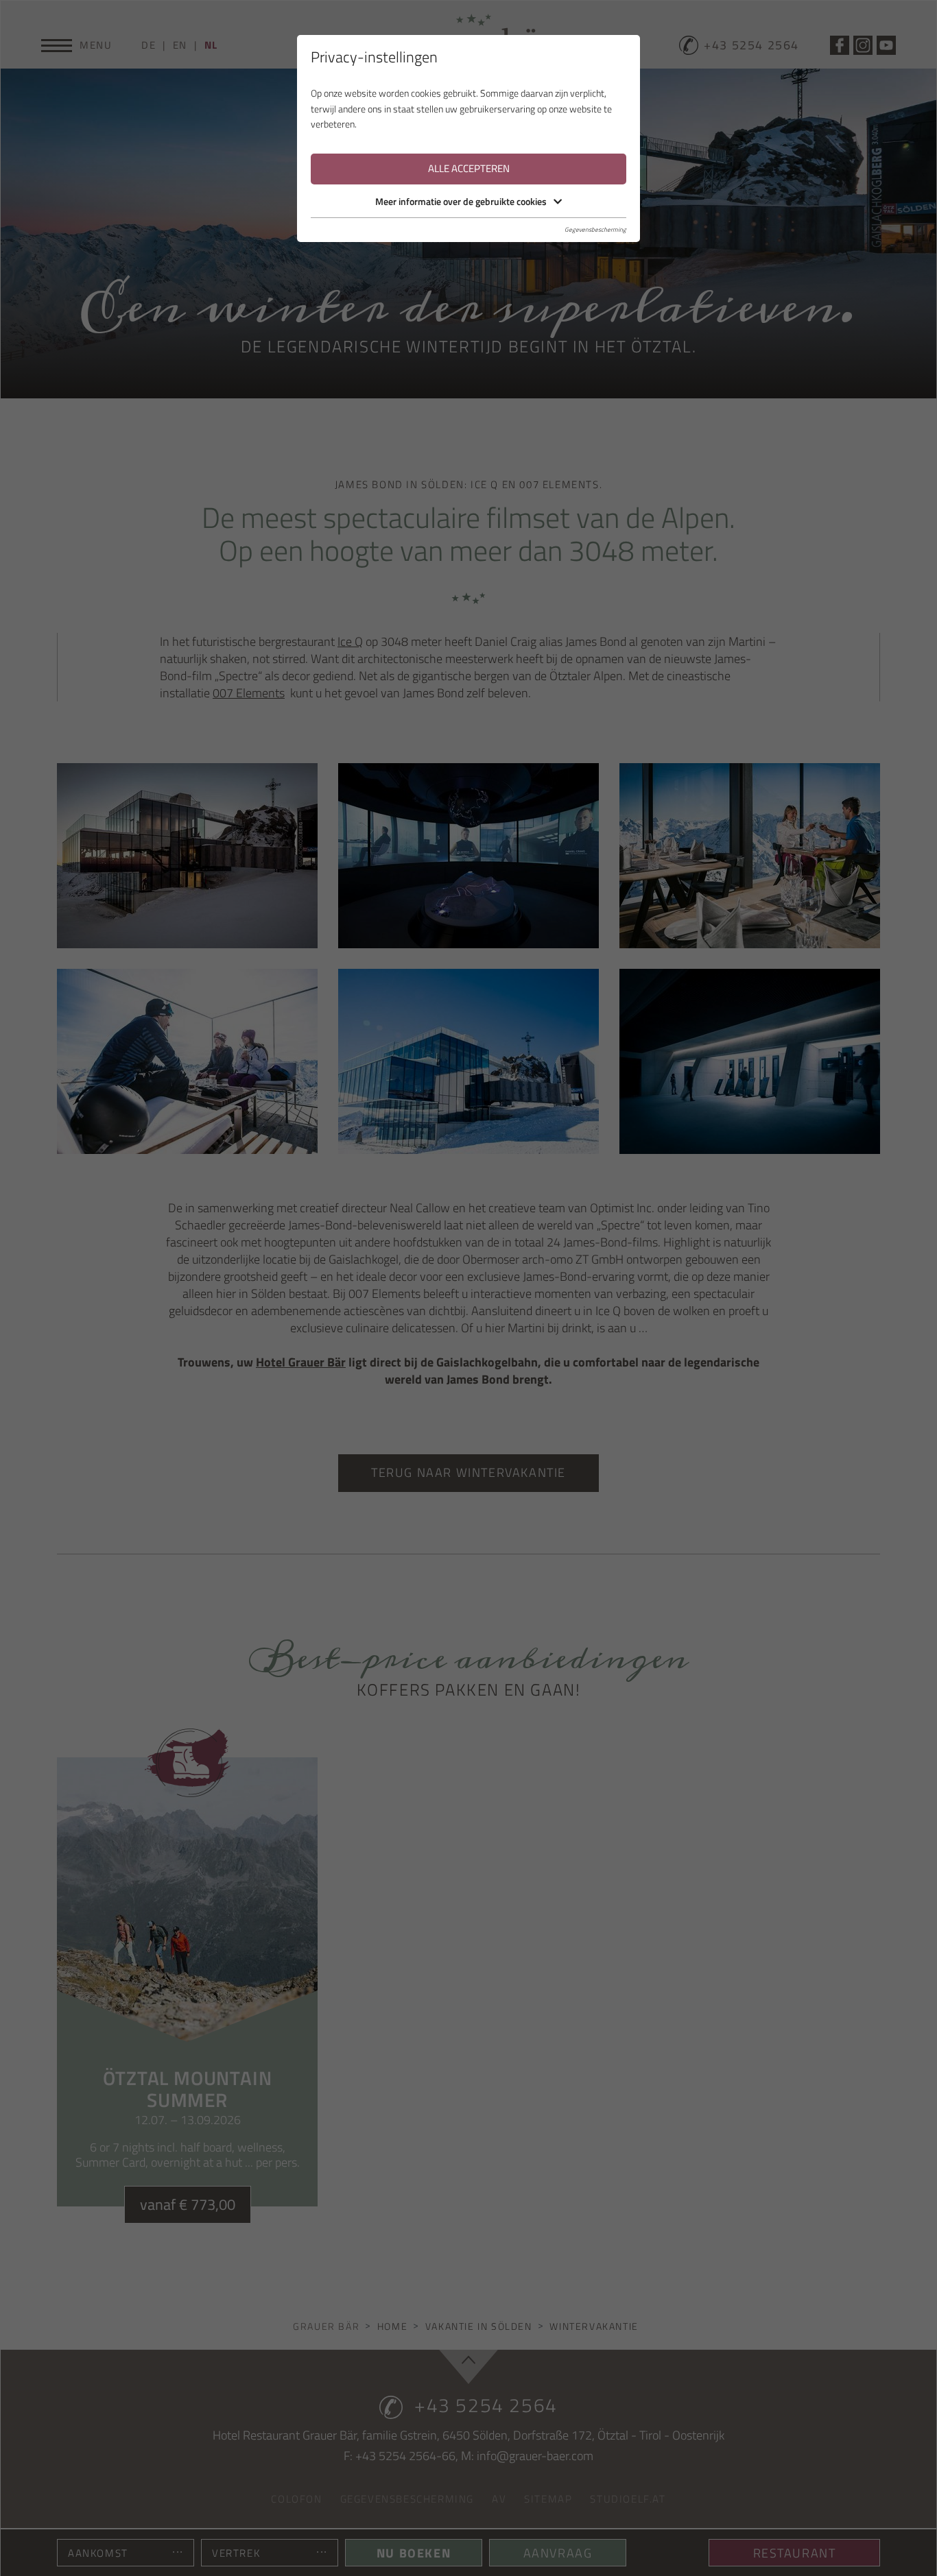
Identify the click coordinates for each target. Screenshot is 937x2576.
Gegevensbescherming (595, 229)
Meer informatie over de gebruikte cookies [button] (461, 201)
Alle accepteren (469, 168)
